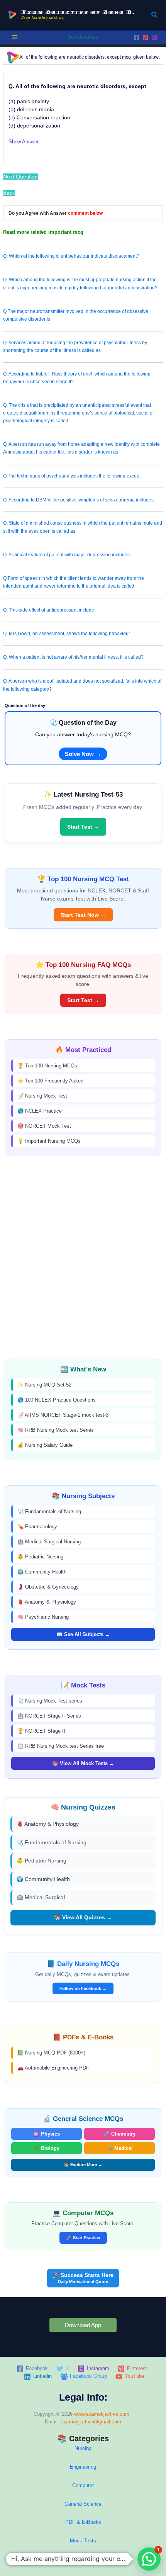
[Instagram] (154, 37)
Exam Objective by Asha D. (78, 12)
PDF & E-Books (83, 2522)
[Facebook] (136, 37)
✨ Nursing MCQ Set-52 (44, 1385)
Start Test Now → (83, 915)
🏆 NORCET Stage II (41, 1731)
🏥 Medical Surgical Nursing (49, 1542)
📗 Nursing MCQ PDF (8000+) (51, 2053)
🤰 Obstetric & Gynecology (48, 1587)
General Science (83, 2504)
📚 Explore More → (83, 2165)
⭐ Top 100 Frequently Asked (50, 1081)
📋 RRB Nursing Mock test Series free (61, 1746)
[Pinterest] (145, 37)
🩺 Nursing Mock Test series (50, 1701)
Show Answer (24, 142)
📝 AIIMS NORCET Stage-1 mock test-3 (63, 1415)
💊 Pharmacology (37, 1527)
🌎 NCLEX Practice (40, 1111)
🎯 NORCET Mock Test (44, 1126)
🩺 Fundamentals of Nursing (49, 1511)
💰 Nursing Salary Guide (45, 1445)
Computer (83, 2485)
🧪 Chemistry (119, 2134)
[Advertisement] (83, 1257)
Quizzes (83, 2559)
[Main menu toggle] (15, 37)
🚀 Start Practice (83, 2238)
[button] (155, 15)
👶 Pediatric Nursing (40, 1557)
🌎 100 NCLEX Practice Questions (57, 1400)
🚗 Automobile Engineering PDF (53, 2068)
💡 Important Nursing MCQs (49, 1141)
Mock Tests (83, 2541)
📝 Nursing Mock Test (42, 1096)
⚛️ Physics (47, 2134)
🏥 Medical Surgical (41, 1897)
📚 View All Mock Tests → (83, 1763)
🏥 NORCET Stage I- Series (49, 1716)
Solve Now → (83, 754)
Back (9, 193)
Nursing (83, 2448)
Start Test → (83, 827)
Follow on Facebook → (83, 1988)
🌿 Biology (46, 2148)
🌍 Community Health (42, 1572)
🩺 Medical (120, 2148)
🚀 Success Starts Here (83, 2278)
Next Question (20, 177)
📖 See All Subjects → (83, 1634)
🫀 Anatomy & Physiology (47, 1602)
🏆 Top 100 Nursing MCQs (47, 1066)
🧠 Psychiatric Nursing (43, 1617)
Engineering (83, 2467)
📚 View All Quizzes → (83, 1917)
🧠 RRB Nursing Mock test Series (56, 1430)
